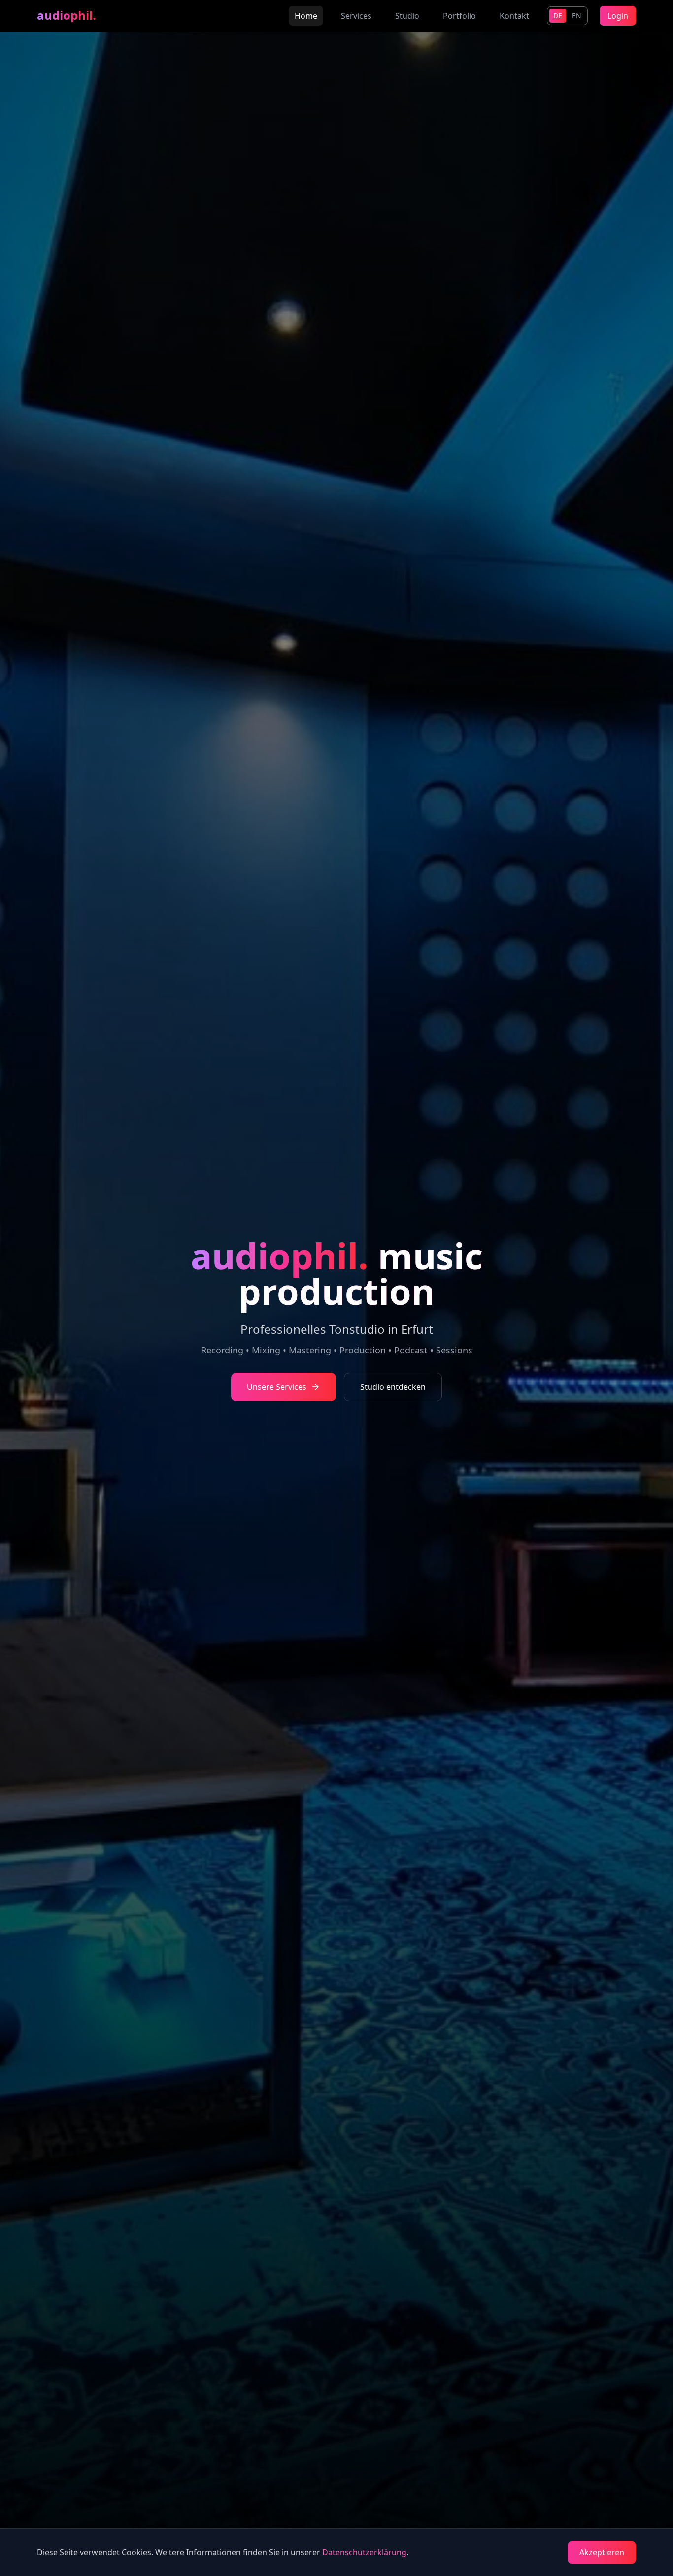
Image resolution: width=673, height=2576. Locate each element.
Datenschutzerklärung (364, 2552)
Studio (407, 16)
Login (618, 16)
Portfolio (459, 16)
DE (558, 16)
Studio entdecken (393, 1387)
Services (356, 16)
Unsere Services (277, 1387)
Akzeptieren (602, 2552)
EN (577, 16)
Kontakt (514, 16)
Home (306, 16)
